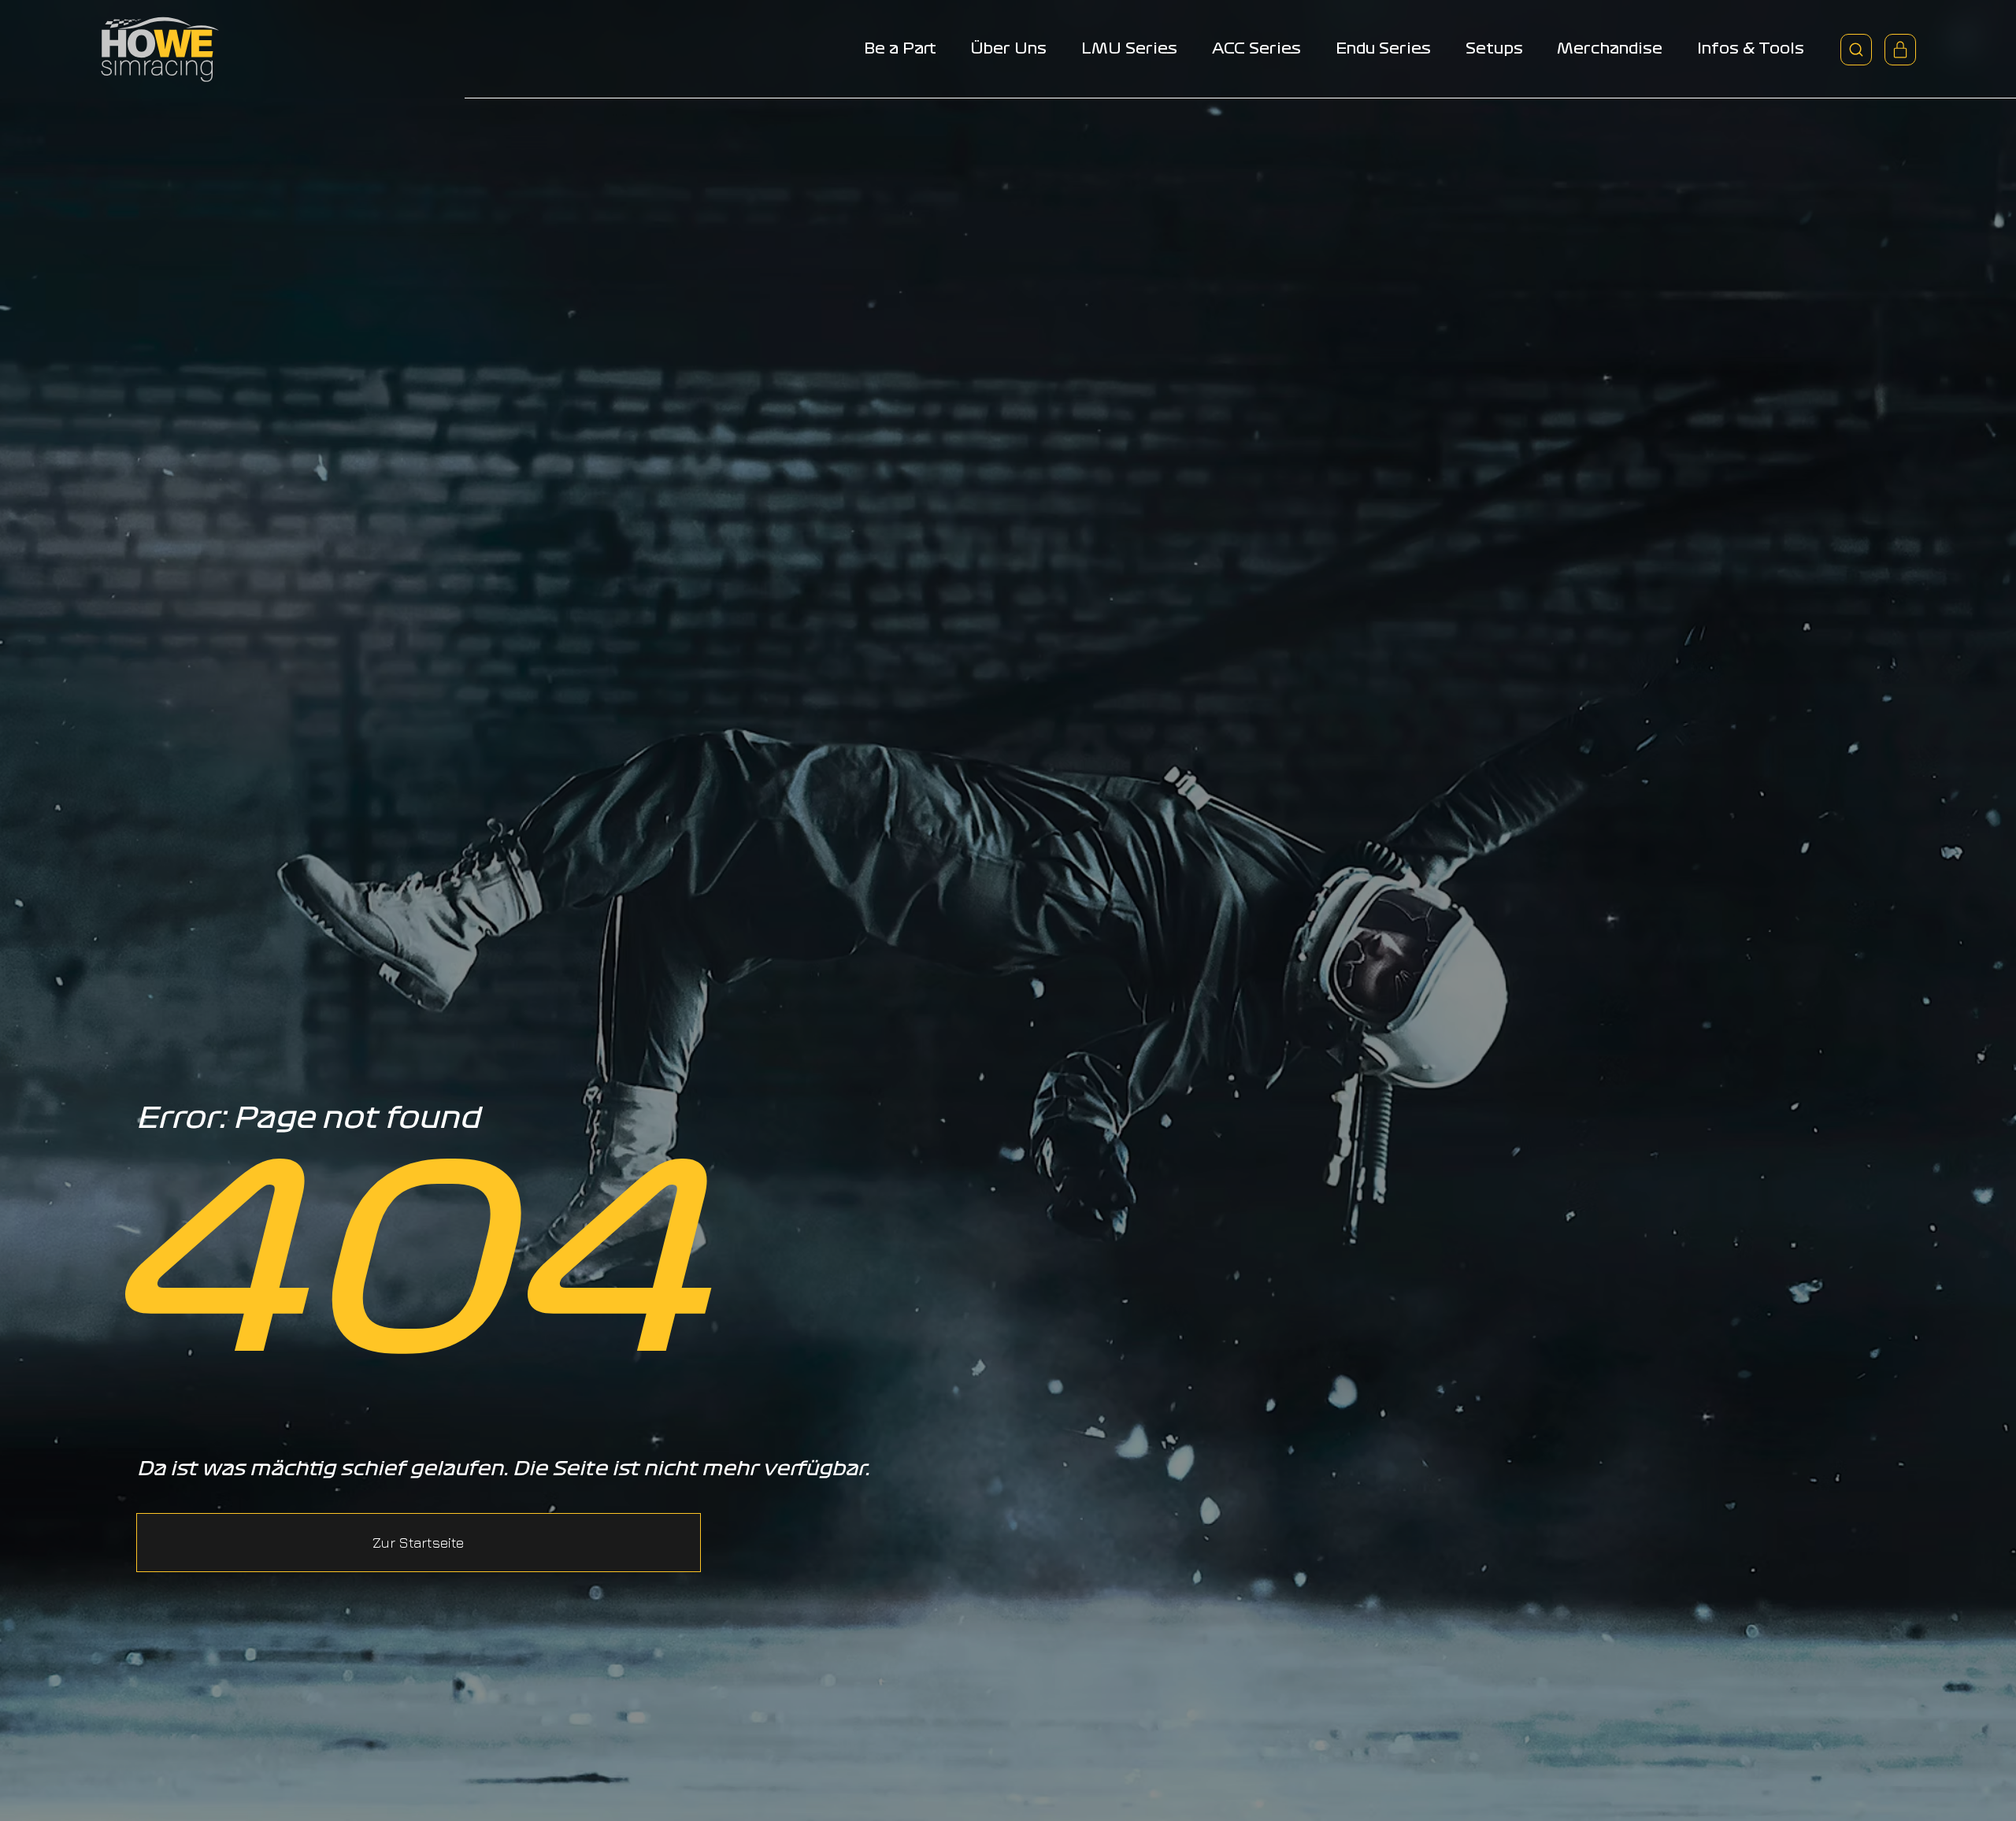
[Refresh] (1900, 50)
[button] (419, 1542)
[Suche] (1856, 50)
